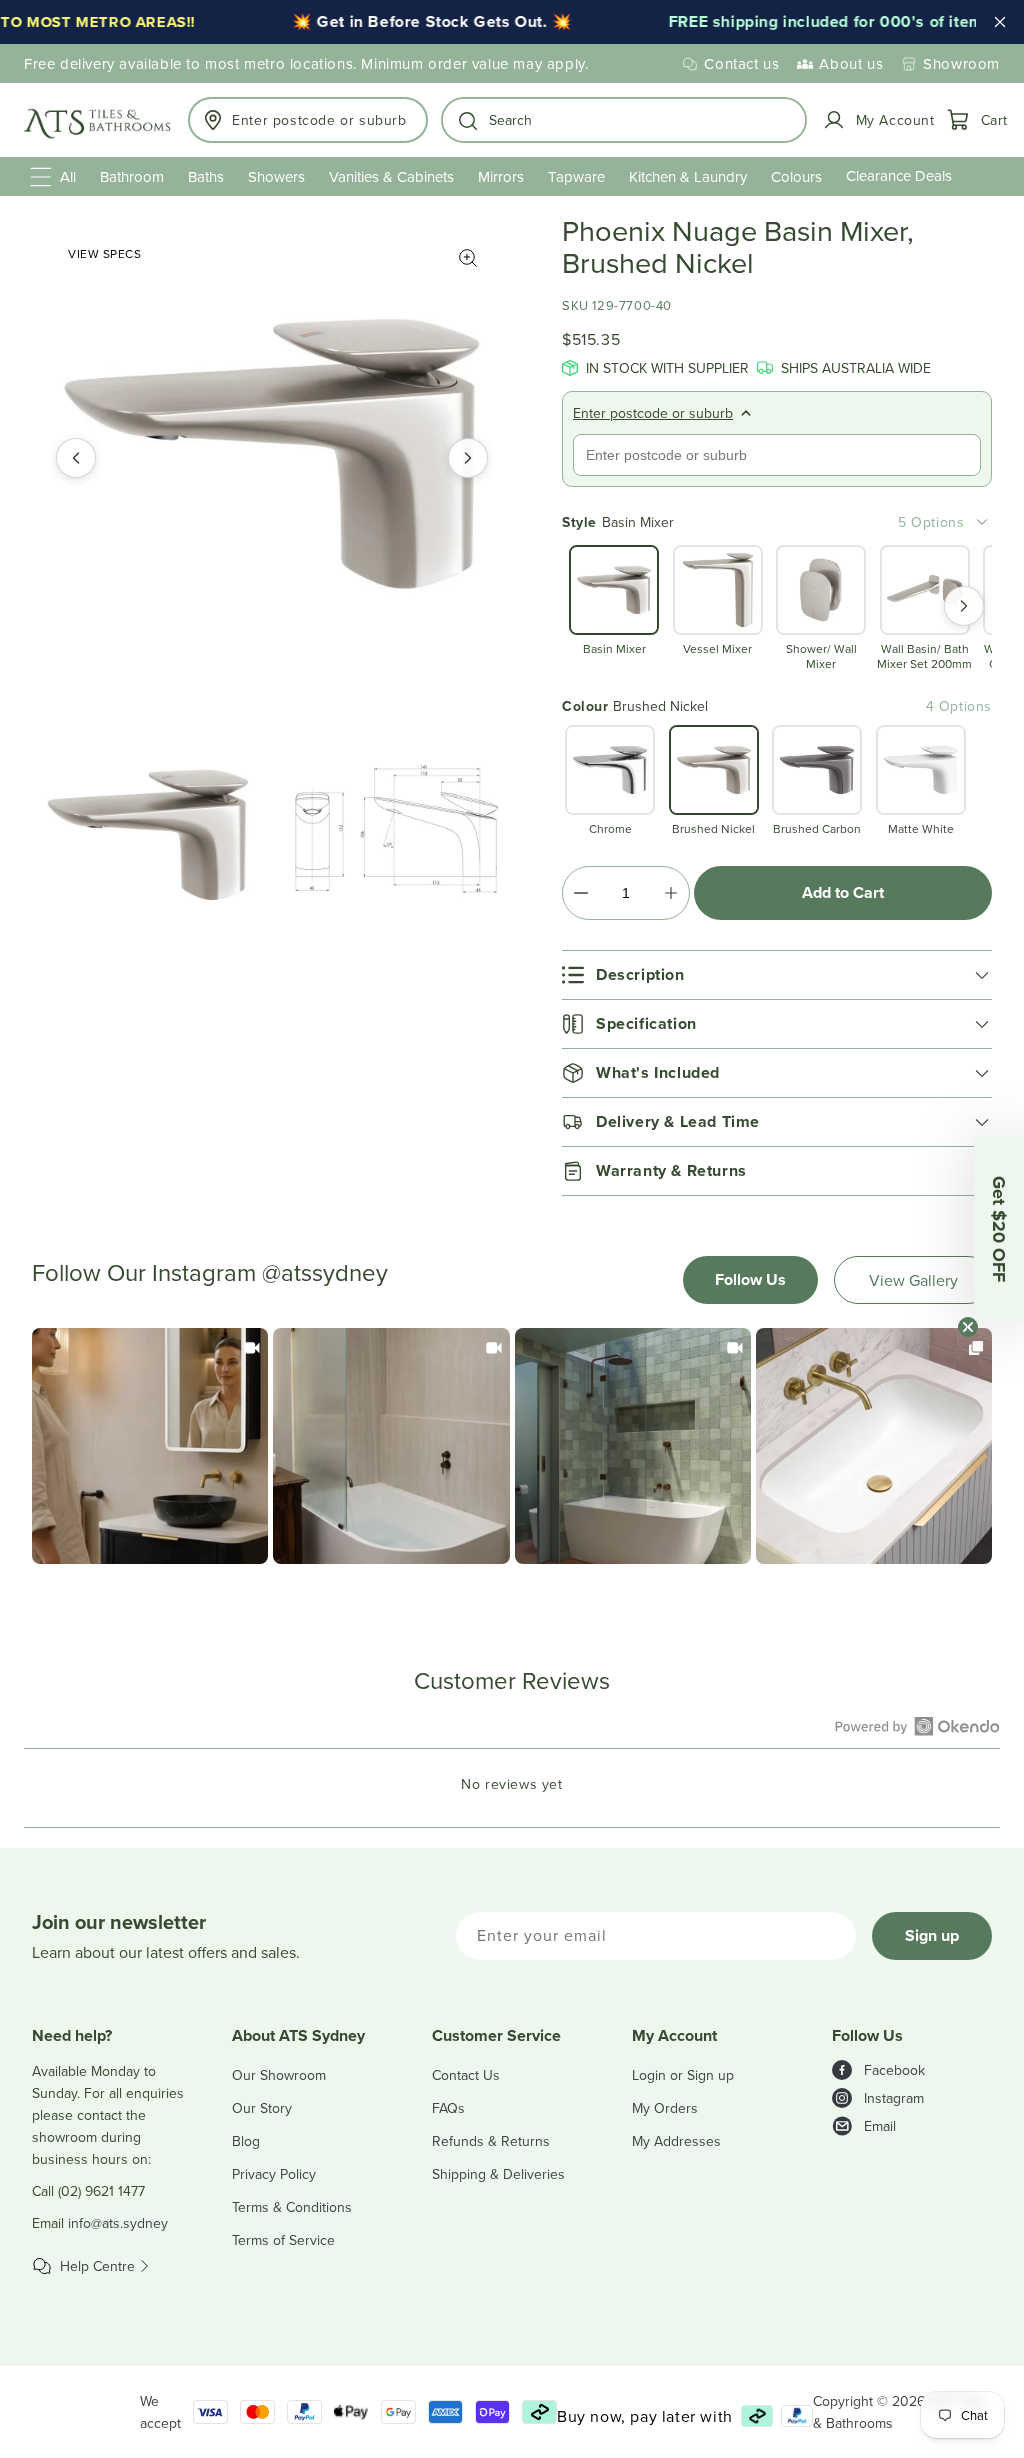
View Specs (104, 253)
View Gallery (913, 1280)
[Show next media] (468, 458)
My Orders (665, 2108)
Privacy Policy (274, 2174)
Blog (246, 2141)
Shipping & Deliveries (498, 2174)
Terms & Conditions (292, 2207)
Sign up (932, 1935)
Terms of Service (283, 2240)
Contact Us (466, 2075)
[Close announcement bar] (1000, 22)
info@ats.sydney (118, 2223)
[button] (624, 120)
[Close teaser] (968, 1327)
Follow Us (750, 1279)
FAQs (448, 2108)
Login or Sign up (683, 2075)
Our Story (262, 2108)
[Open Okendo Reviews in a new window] (917, 1726)
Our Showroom (279, 2075)
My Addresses (676, 2141)
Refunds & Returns (491, 2141)
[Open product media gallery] (468, 258)
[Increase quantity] (670, 893)
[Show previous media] (76, 458)
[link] (150, 1446)
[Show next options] (964, 606)
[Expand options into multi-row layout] (982, 522)
